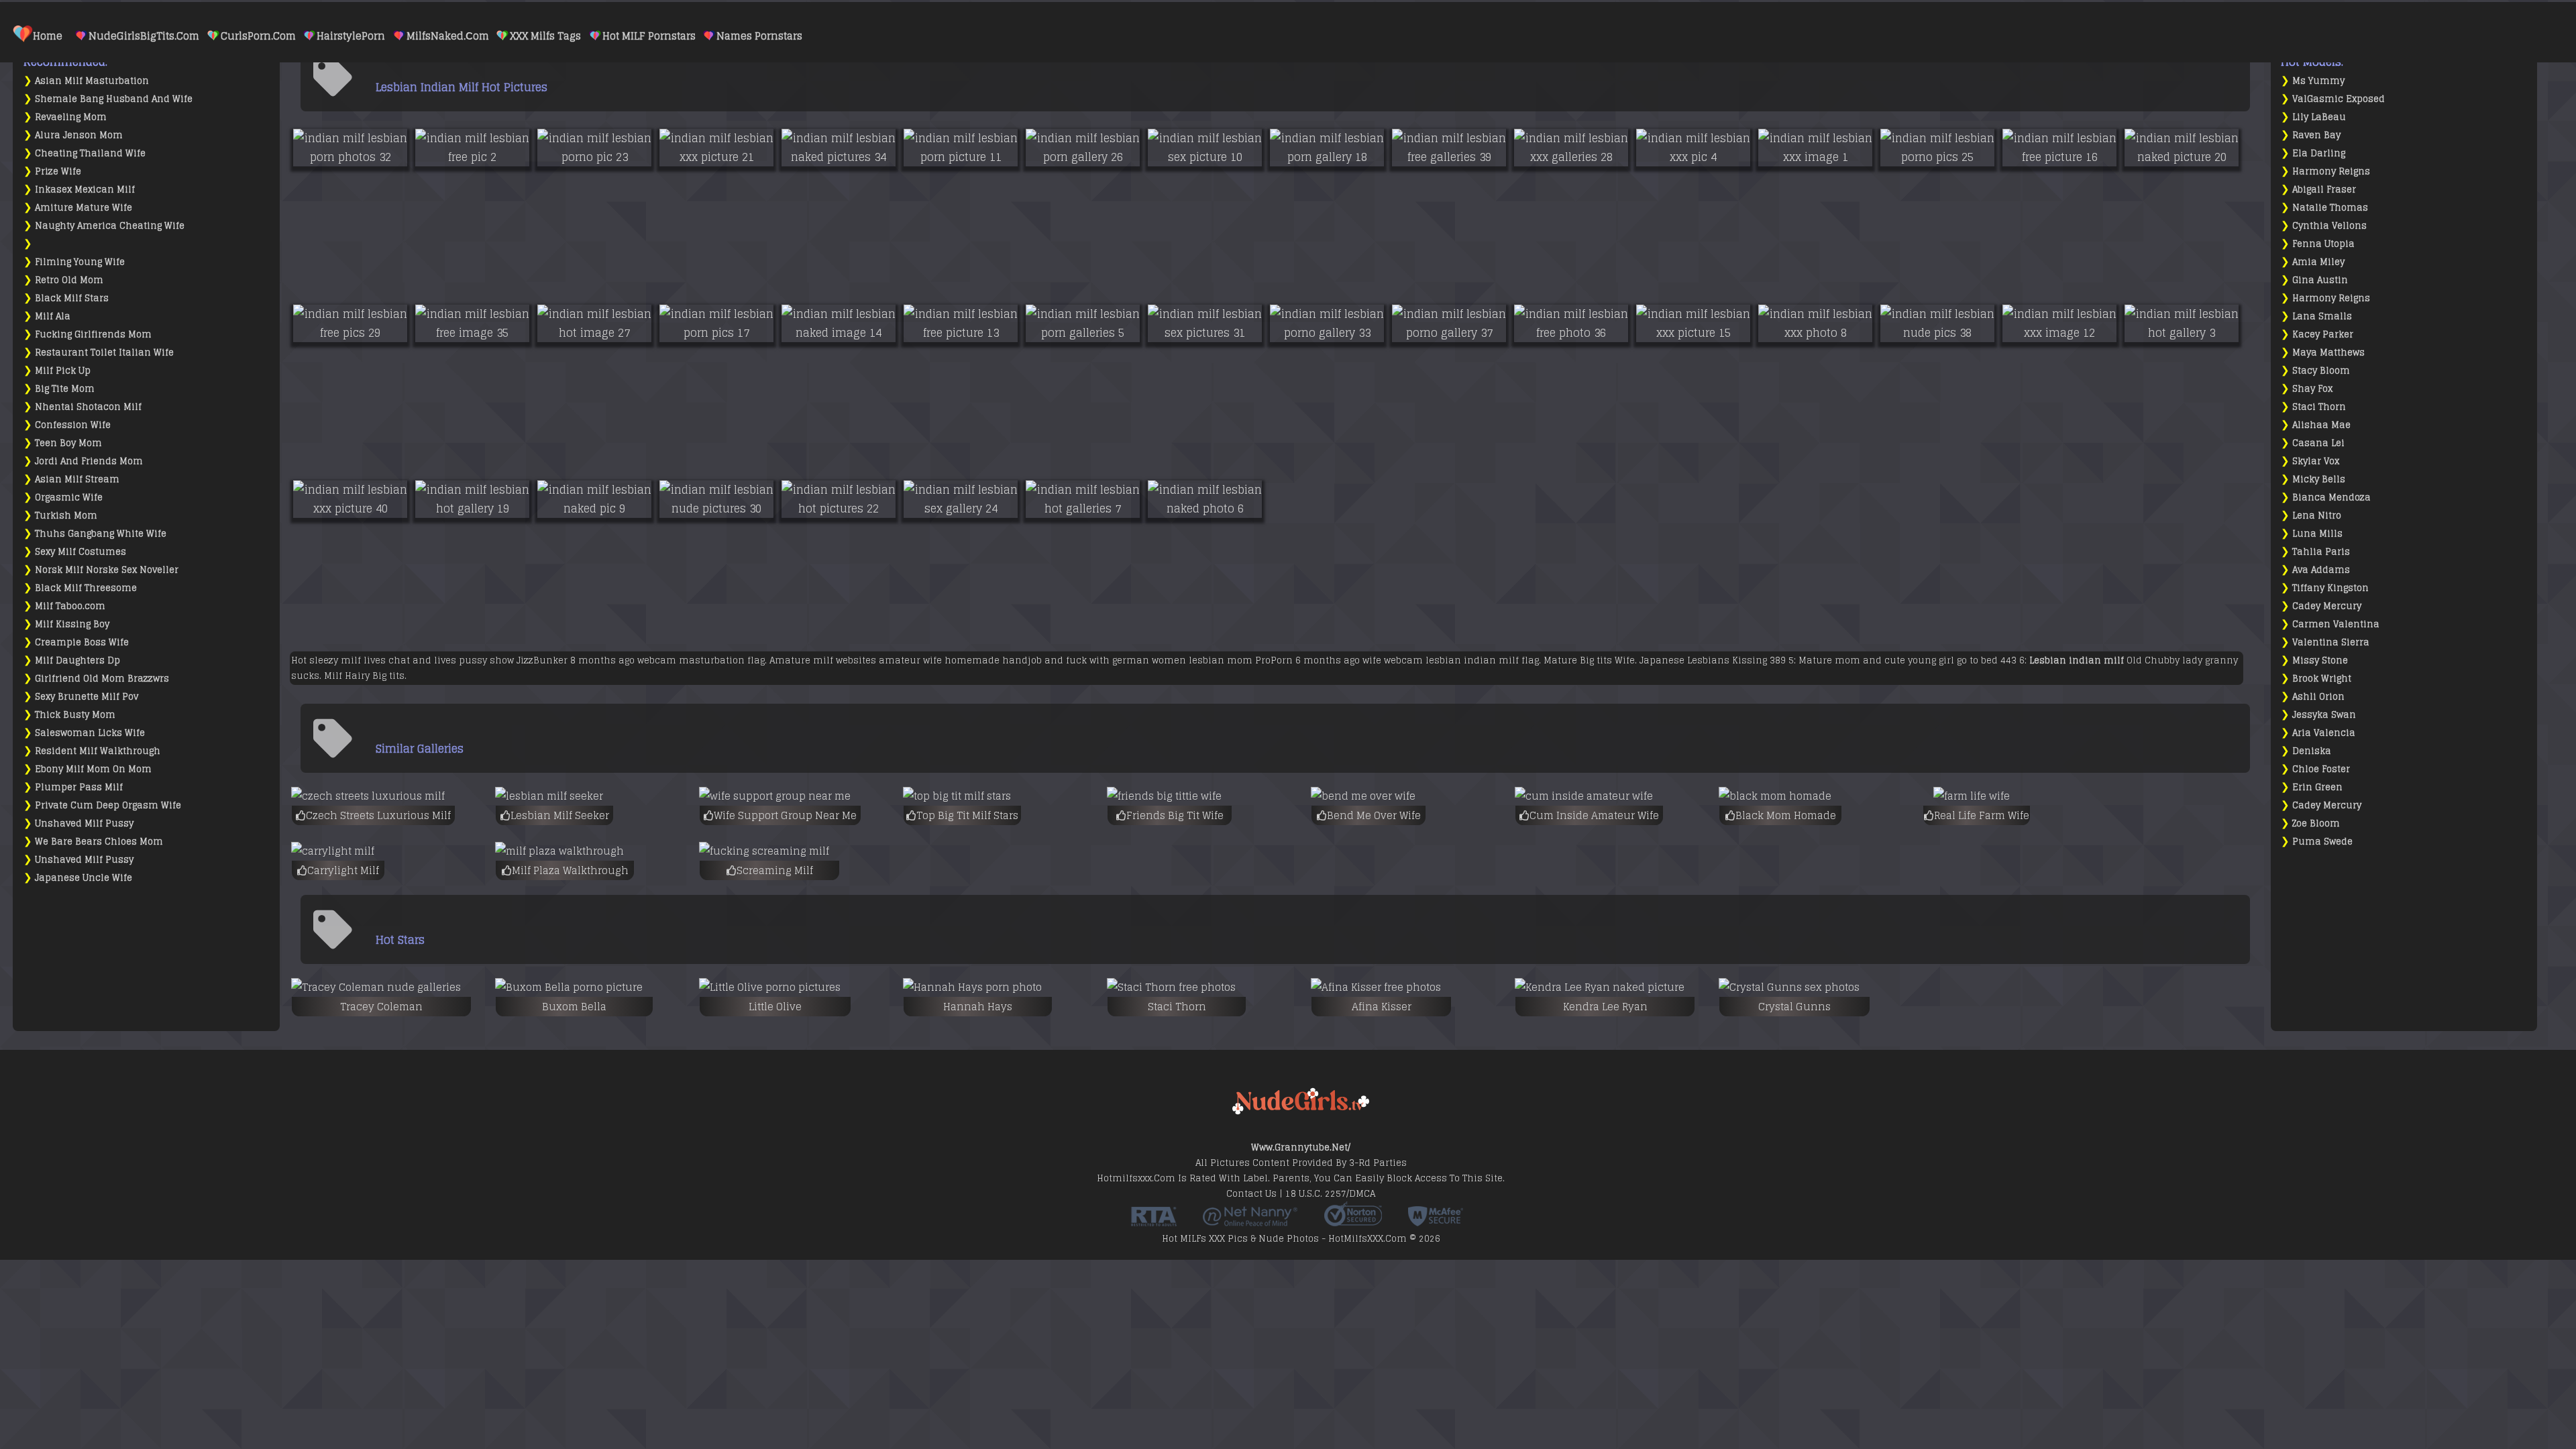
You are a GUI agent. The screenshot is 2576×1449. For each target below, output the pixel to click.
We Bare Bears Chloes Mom (99, 842)
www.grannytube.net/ (1301, 1147)
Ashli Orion (2318, 697)
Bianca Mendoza (2331, 497)
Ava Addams (2321, 570)
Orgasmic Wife (69, 497)
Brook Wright (2322, 679)
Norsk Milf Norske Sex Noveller (107, 570)
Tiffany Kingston (2330, 588)
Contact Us (1251, 1194)
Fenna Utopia (2323, 244)
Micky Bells (2319, 479)
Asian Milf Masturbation (92, 81)
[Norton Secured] (1353, 1222)
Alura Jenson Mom (79, 135)
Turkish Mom (66, 516)
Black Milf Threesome (86, 588)
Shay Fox (2312, 389)
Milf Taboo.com (70, 606)
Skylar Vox (2316, 461)
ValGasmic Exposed (2339, 99)
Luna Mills (2317, 534)
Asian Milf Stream (77, 479)
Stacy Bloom (2321, 371)
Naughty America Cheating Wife (110, 226)
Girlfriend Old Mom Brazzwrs (102, 679)
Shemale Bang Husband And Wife (114, 99)
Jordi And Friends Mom (89, 461)
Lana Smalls (2322, 316)
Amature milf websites (823, 660)
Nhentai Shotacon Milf (88, 407)
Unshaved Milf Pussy (84, 823)
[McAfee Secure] (1436, 1222)
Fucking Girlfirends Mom (93, 334)
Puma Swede (2322, 842)
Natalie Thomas (2330, 208)
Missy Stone (2320, 660)
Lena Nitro (2317, 516)
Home (48, 36)
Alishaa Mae (2321, 425)
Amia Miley (2318, 262)
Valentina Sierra (2331, 642)
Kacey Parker (2323, 334)
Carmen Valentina (2336, 624)
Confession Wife (73, 425)
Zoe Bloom (2316, 823)
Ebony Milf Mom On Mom (93, 769)
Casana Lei (2318, 443)
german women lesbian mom (1182, 660)
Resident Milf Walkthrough (98, 751)
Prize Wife (58, 171)
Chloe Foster (2321, 769)
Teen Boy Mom (68, 443)
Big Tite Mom (65, 389)
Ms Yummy (2318, 81)
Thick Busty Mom (75, 715)
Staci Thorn (2319, 407)
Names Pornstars (759, 36)
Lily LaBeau (2319, 117)
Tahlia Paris (2321, 552)
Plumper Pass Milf (79, 787)
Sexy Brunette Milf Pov (87, 697)
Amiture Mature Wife (84, 208)
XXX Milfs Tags (545, 36)
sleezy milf (335, 660)
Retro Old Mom (69, 280)
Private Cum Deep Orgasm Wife (108, 805)
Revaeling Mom (71, 117)
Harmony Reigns (2331, 171)
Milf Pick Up (63, 371)
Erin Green (2317, 787)
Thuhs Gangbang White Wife (101, 534)
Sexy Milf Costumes (80, 552)
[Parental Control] (1250, 1222)
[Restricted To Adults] (1154, 1222)
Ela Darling (2319, 153)
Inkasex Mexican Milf (85, 190)
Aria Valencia (2324, 733)
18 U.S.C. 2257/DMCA (1330, 1194)
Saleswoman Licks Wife (90, 733)
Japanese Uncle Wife (84, 878)
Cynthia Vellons (2329, 226)
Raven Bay (2316, 135)
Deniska (2312, 751)
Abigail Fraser (2324, 190)
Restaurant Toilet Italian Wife (104, 353)
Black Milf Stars (72, 298)
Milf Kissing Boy (72, 624)
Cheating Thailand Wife (90, 153)
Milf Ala (53, 316)
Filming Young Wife (80, 262)
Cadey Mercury (2327, 606)
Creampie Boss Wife (82, 642)
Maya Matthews (2328, 353)
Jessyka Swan (2324, 715)
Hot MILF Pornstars (649, 36)
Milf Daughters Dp (77, 660)
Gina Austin (2320, 280)
